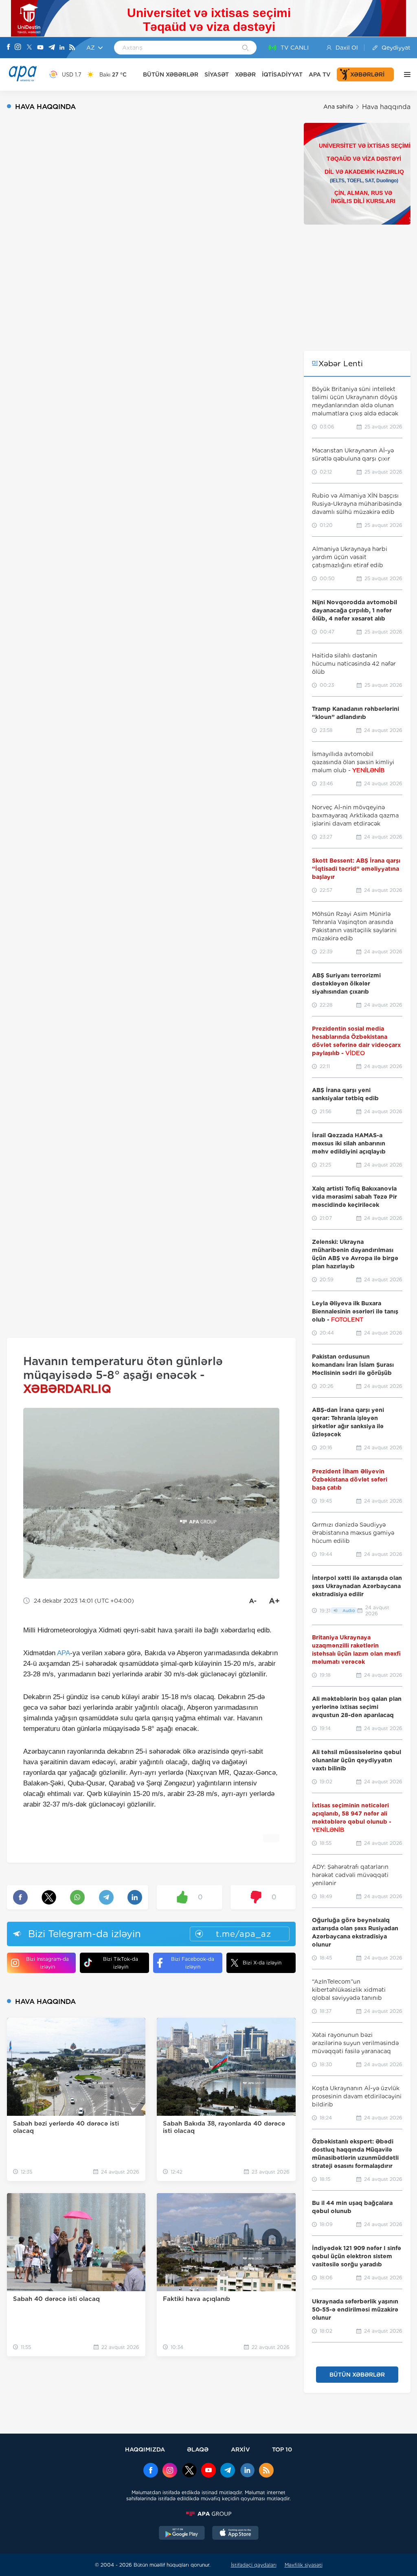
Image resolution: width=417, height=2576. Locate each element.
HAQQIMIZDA (145, 2449)
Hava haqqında (386, 107)
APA (64, 1653)
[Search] (245, 48)
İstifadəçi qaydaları (254, 2565)
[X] (29, 48)
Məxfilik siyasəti (304, 2565)
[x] (189, 2471)
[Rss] (72, 48)
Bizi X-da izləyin (262, 1963)
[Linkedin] (62, 48)
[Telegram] (52, 48)
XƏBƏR (245, 74)
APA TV (320, 74)
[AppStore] (235, 2534)
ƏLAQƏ (198, 2449)
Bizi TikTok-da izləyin (121, 1963)
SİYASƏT (217, 74)
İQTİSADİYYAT (282, 74)
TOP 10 (282, 2449)
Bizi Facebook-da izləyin (193, 1963)
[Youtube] (40, 48)
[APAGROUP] (208, 2514)
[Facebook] (9, 48)
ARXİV (240, 2449)
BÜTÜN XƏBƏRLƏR (171, 74)
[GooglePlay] (182, 2534)
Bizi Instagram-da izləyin (47, 1963)
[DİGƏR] (405, 74)
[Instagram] (18, 48)
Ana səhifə (338, 107)
